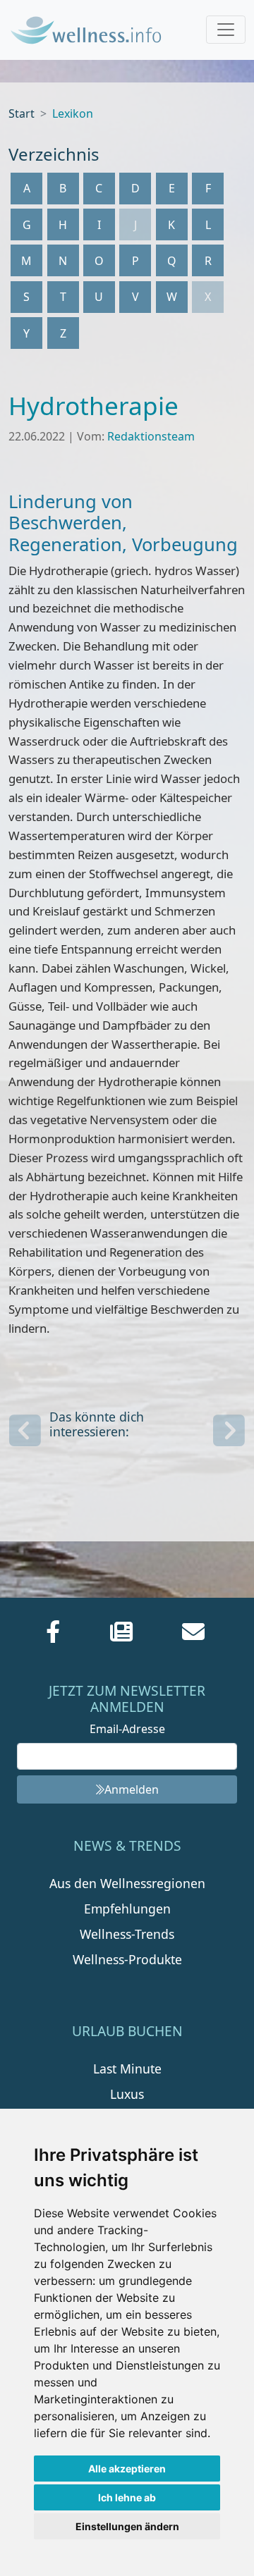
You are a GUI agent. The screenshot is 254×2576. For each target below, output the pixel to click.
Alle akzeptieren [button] (127, 2469)
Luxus (127, 2094)
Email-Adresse (127, 1729)
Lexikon (73, 113)
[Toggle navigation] (226, 30)
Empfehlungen (127, 1909)
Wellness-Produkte (127, 1959)
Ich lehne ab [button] (127, 2497)
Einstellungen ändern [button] (127, 2526)
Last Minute (127, 2069)
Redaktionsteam (151, 436)
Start (22, 113)
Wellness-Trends (127, 1934)
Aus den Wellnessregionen (127, 1883)
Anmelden (132, 1789)
